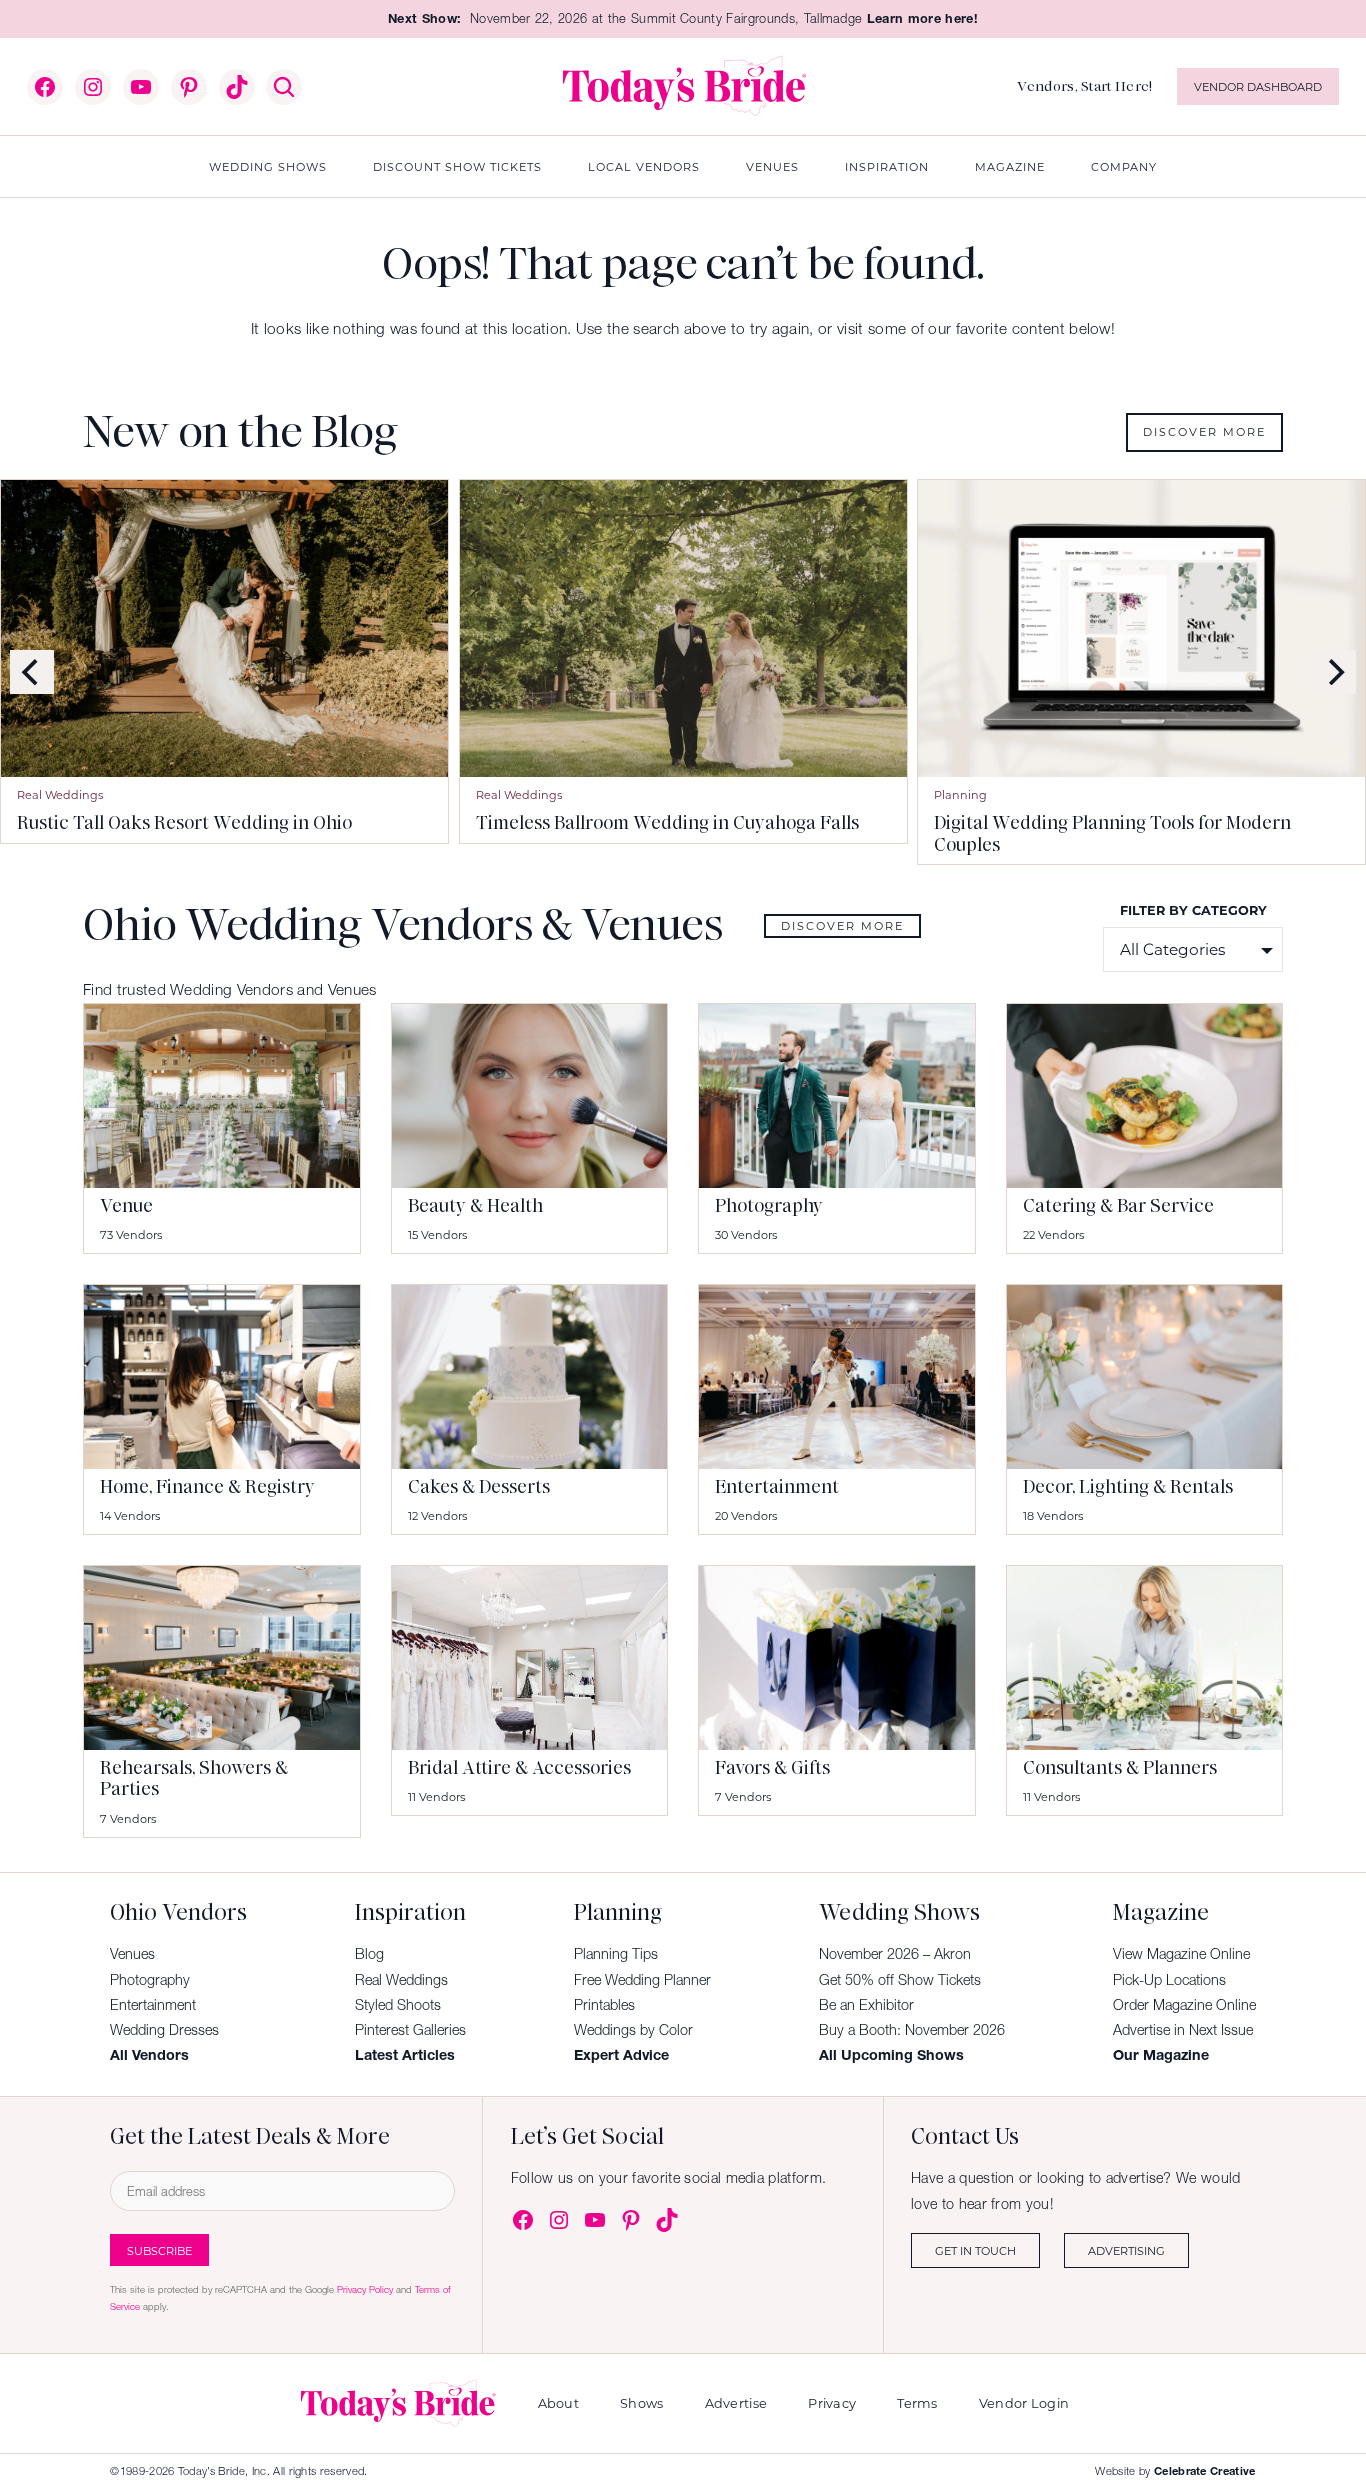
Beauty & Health (475, 1206)
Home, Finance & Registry (207, 1487)
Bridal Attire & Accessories (519, 1768)
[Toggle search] (284, 87)
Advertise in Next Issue (1183, 2030)
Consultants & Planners (1120, 1768)
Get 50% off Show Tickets (900, 1980)
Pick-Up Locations (1169, 1980)
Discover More (1204, 431)
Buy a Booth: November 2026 (912, 2030)
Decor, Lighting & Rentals (1128, 1487)
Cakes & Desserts (479, 1487)
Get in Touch (975, 2250)
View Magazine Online (1181, 1954)
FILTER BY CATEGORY (1193, 909)
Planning (960, 794)
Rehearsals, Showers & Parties (194, 1779)
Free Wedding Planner (642, 1980)
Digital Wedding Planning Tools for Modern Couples (1112, 834)
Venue (126, 1206)
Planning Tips (616, 1954)
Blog (369, 1954)
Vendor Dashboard (1258, 86)
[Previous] (32, 672)
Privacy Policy (365, 2289)
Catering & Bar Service (1118, 1206)
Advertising (1126, 2250)
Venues (132, 1954)
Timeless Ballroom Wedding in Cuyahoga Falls (667, 824)
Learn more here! (922, 18)
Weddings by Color (633, 2030)
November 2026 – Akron (895, 1954)
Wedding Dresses (164, 2030)
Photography (769, 1206)
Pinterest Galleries (410, 2030)
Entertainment (777, 1487)
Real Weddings (60, 794)
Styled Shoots (398, 2005)
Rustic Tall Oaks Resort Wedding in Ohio (184, 824)
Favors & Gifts (772, 1768)
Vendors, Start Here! (1084, 86)
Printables (604, 2005)
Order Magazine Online (1184, 2005)
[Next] (1334, 672)
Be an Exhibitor (866, 2005)
